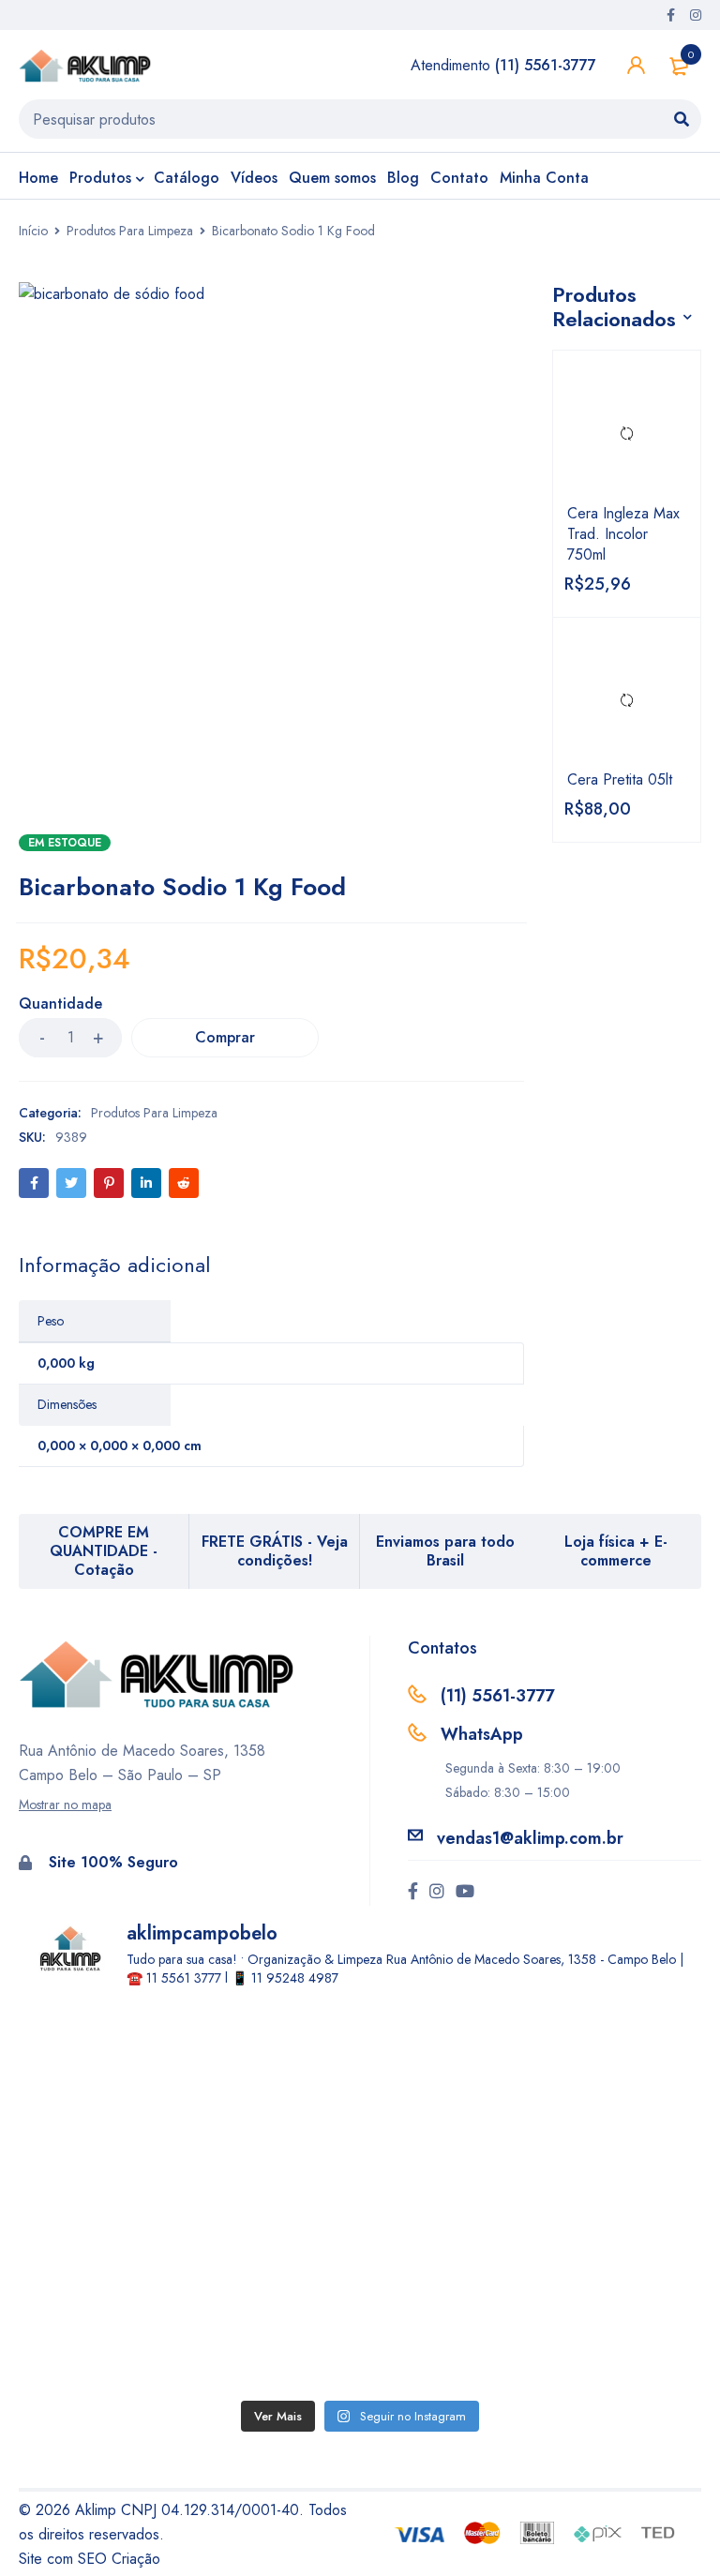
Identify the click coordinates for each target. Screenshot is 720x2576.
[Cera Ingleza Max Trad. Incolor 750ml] (627, 434)
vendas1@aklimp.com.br (530, 1838)
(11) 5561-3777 (497, 1696)
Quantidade (60, 1004)
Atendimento (503, 65)
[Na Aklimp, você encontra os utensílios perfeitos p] (194, 2294)
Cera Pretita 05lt (620, 780)
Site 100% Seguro (113, 1862)
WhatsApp (482, 1734)
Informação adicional (114, 1265)
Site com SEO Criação (90, 2559)
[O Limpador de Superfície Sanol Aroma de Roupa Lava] (526, 2105)
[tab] (114, 1265)
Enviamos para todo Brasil (445, 1551)
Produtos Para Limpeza (130, 231)
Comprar (225, 1037)
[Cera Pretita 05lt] (627, 701)
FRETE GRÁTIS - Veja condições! (275, 1551)
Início (33, 231)
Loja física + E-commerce (616, 1551)
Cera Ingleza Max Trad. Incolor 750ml (623, 534)
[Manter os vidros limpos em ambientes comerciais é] (194, 2105)
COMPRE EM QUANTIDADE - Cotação (104, 1551)
